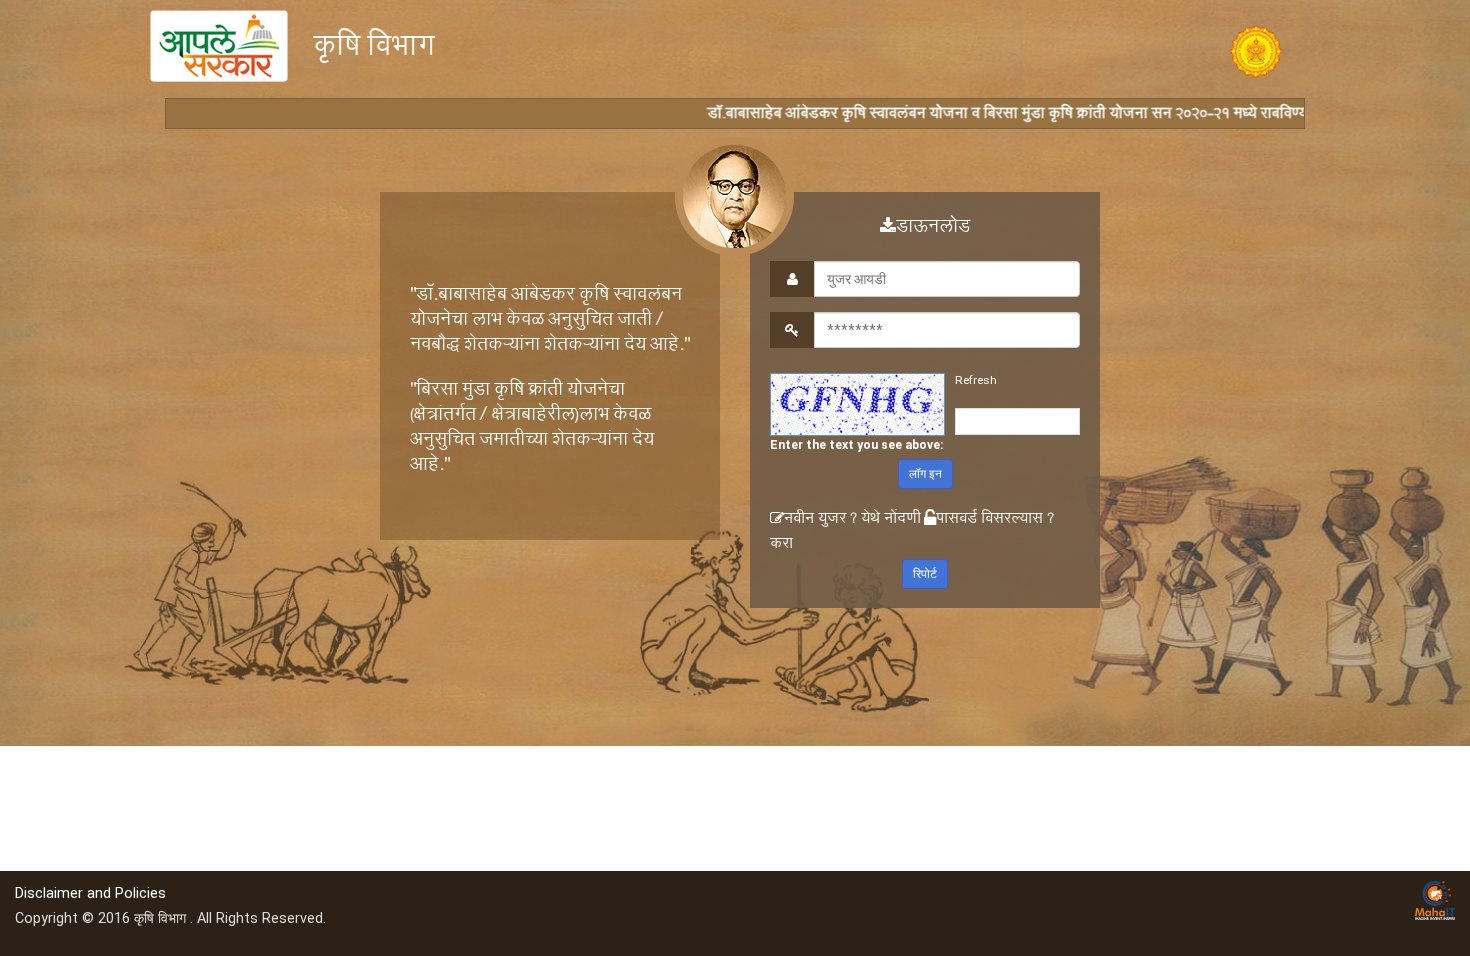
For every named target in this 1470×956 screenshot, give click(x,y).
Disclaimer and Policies (90, 893)
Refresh (976, 380)
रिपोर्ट (925, 574)
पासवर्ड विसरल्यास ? (995, 520)
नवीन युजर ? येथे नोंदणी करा (845, 533)
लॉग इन (925, 474)
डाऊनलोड (933, 229)
